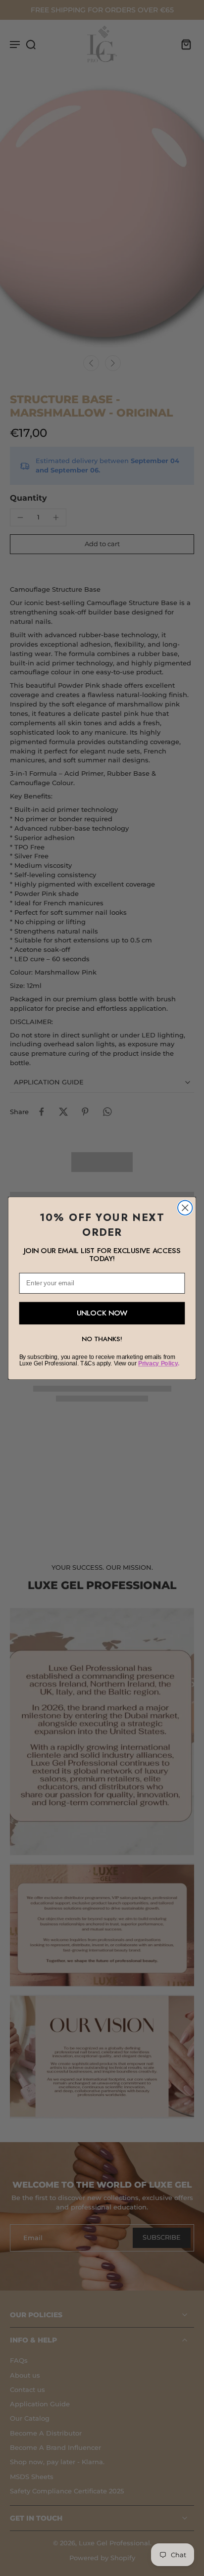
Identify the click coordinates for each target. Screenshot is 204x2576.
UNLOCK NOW (102, 1313)
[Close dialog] (185, 1207)
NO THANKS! (102, 1338)
